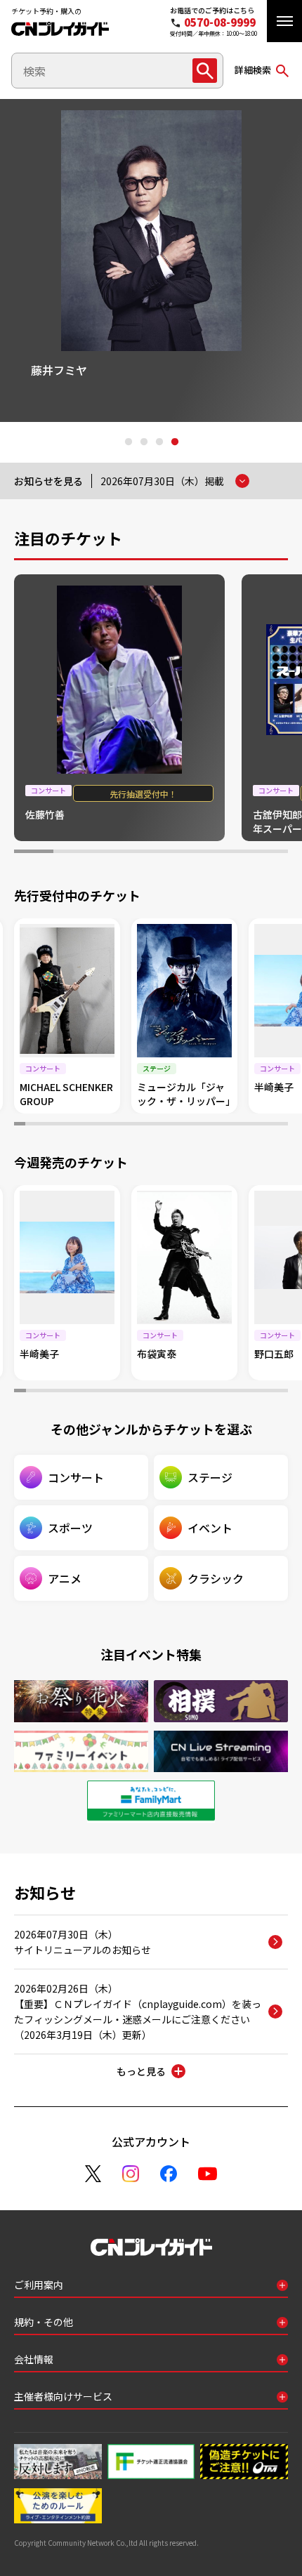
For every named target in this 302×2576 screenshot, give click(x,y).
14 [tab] (162, 1125)
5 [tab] (190, 853)
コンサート (76, 1477)
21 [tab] (239, 1125)
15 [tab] (173, 1125)
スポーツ (70, 1528)
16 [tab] (184, 1125)
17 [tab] (195, 1125)
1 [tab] (128, 442)
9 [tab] (107, 1125)
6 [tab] (230, 853)
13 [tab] (151, 1125)
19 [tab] (217, 1125)
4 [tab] (174, 442)
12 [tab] (140, 1125)
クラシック (216, 1578)
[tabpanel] (151, 260)
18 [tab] (206, 1125)
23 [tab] (261, 1125)
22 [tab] (250, 1125)
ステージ (210, 1477)
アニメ (65, 1578)
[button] (284, 21)
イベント (210, 1528)
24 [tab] (272, 1125)
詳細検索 (253, 70)
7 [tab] (268, 853)
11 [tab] (129, 1125)
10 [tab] (118, 1125)
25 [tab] (282, 1125)
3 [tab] (159, 442)
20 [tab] (228, 1125)
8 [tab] (96, 1125)
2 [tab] (143, 442)
